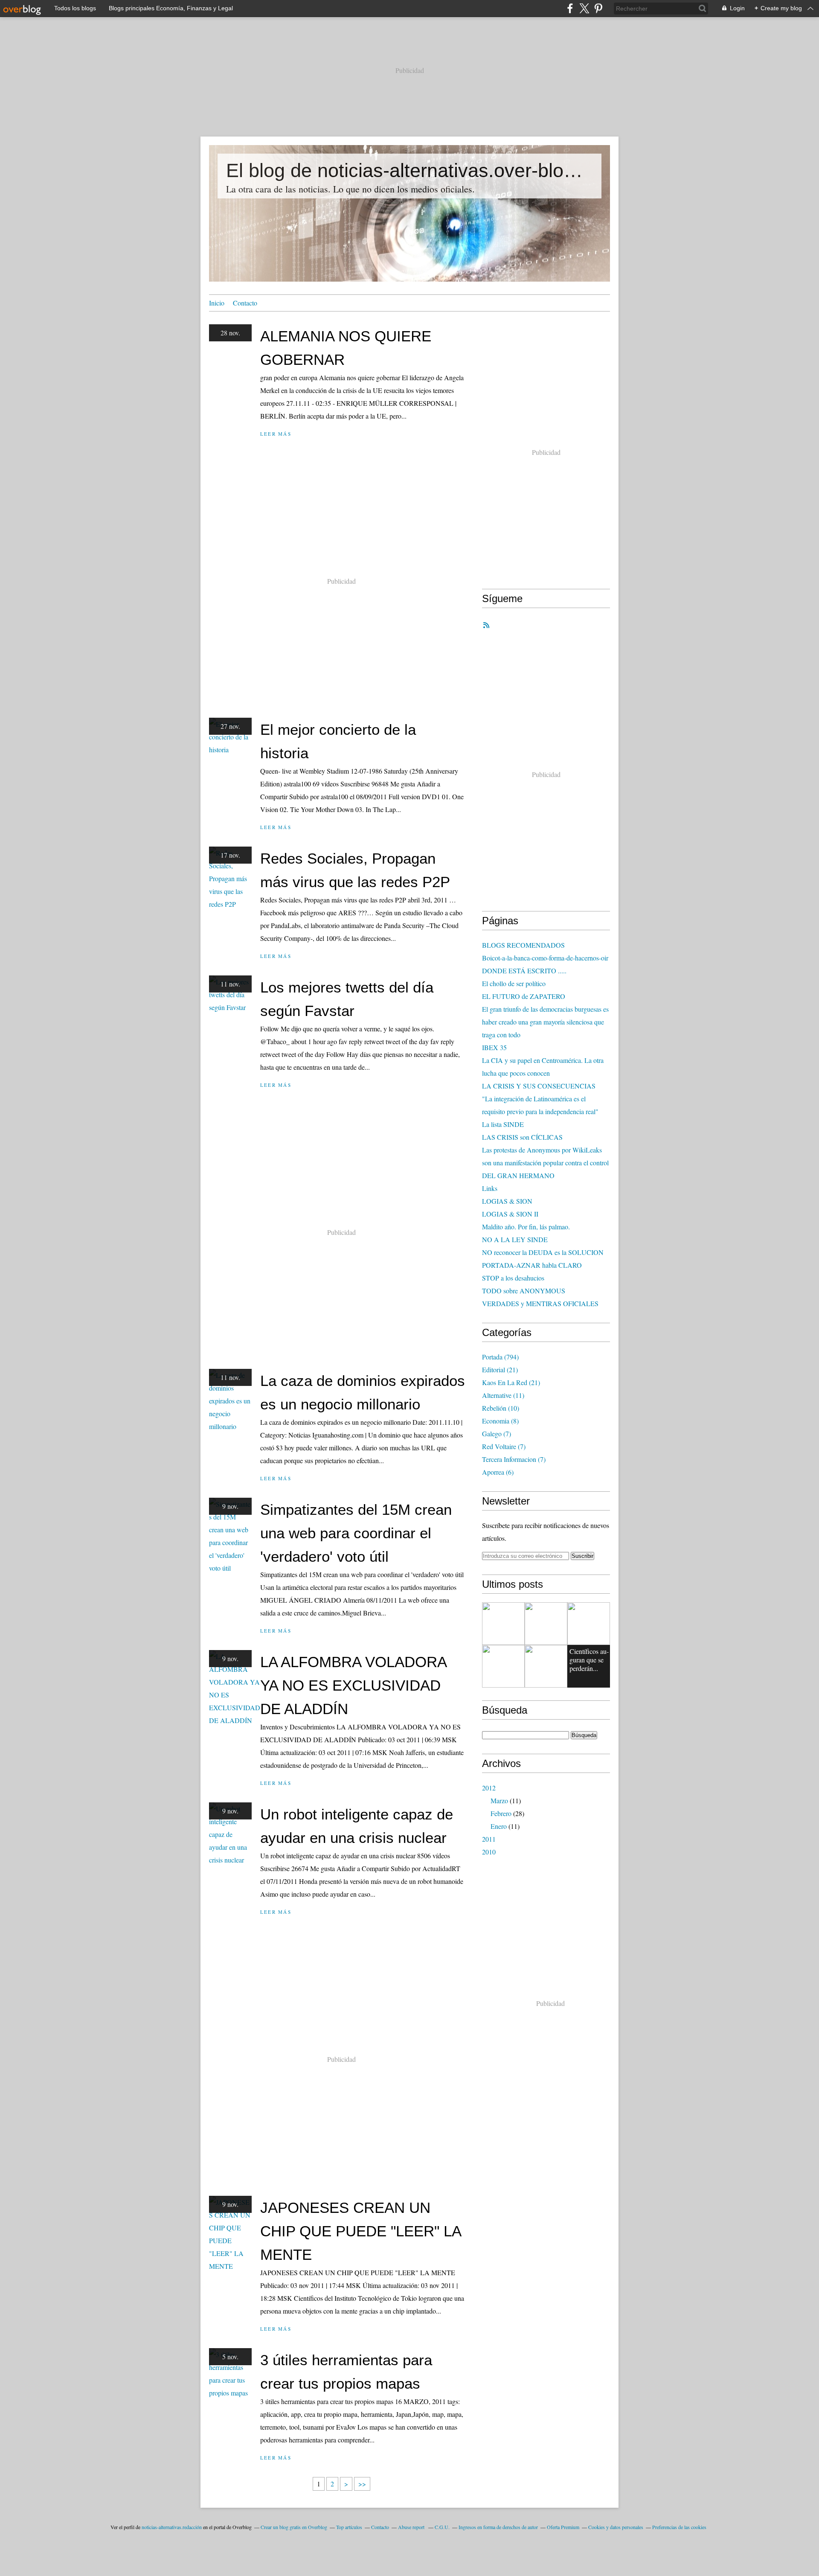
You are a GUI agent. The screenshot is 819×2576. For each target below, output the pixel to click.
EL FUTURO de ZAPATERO (524, 996)
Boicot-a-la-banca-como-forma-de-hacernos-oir (545, 958)
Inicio (217, 303)
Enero (499, 1826)
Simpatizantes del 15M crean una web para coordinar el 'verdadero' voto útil (356, 1533)
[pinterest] (598, 8)
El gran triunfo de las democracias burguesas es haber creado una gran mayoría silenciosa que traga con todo (545, 1022)
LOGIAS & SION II (510, 1214)
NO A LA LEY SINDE (515, 1239)
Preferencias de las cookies (679, 2527)
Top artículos (349, 2527)
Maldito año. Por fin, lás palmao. (526, 1227)
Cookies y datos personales (616, 2527)
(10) (501, 1408)
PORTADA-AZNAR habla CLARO (532, 1265)
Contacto (245, 303)
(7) (497, 1434)
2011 (489, 1839)
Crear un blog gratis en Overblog (294, 2527)
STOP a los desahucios (513, 1278)
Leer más (276, 434)
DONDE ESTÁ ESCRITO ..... (524, 971)
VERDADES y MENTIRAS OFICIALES (540, 1303)
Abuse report (412, 2527)
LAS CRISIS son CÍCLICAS (522, 1137)
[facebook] (570, 8)
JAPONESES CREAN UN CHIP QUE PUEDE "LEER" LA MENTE (360, 2231)
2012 (489, 1788)
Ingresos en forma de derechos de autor (498, 2527)
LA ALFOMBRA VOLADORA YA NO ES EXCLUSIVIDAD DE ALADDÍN (353, 1685)
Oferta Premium (563, 2527)
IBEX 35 (494, 1047)
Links (490, 1188)
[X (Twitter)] (584, 8)
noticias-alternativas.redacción (172, 2527)
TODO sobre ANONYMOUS (524, 1291)
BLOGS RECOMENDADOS (523, 945)
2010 (489, 1852)
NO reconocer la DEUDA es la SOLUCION (543, 1252)
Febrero (501, 1813)
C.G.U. (442, 2527)
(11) (503, 1395)
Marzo (499, 1800)
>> (362, 2484)
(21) (500, 1370)
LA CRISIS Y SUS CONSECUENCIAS (539, 1086)
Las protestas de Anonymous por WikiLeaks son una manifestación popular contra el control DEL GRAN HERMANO (545, 1163)
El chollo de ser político (514, 983)
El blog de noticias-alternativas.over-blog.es (409, 170)
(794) (500, 1357)
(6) (498, 1472)
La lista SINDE (503, 1124)
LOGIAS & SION (507, 1201)
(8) (500, 1421)
